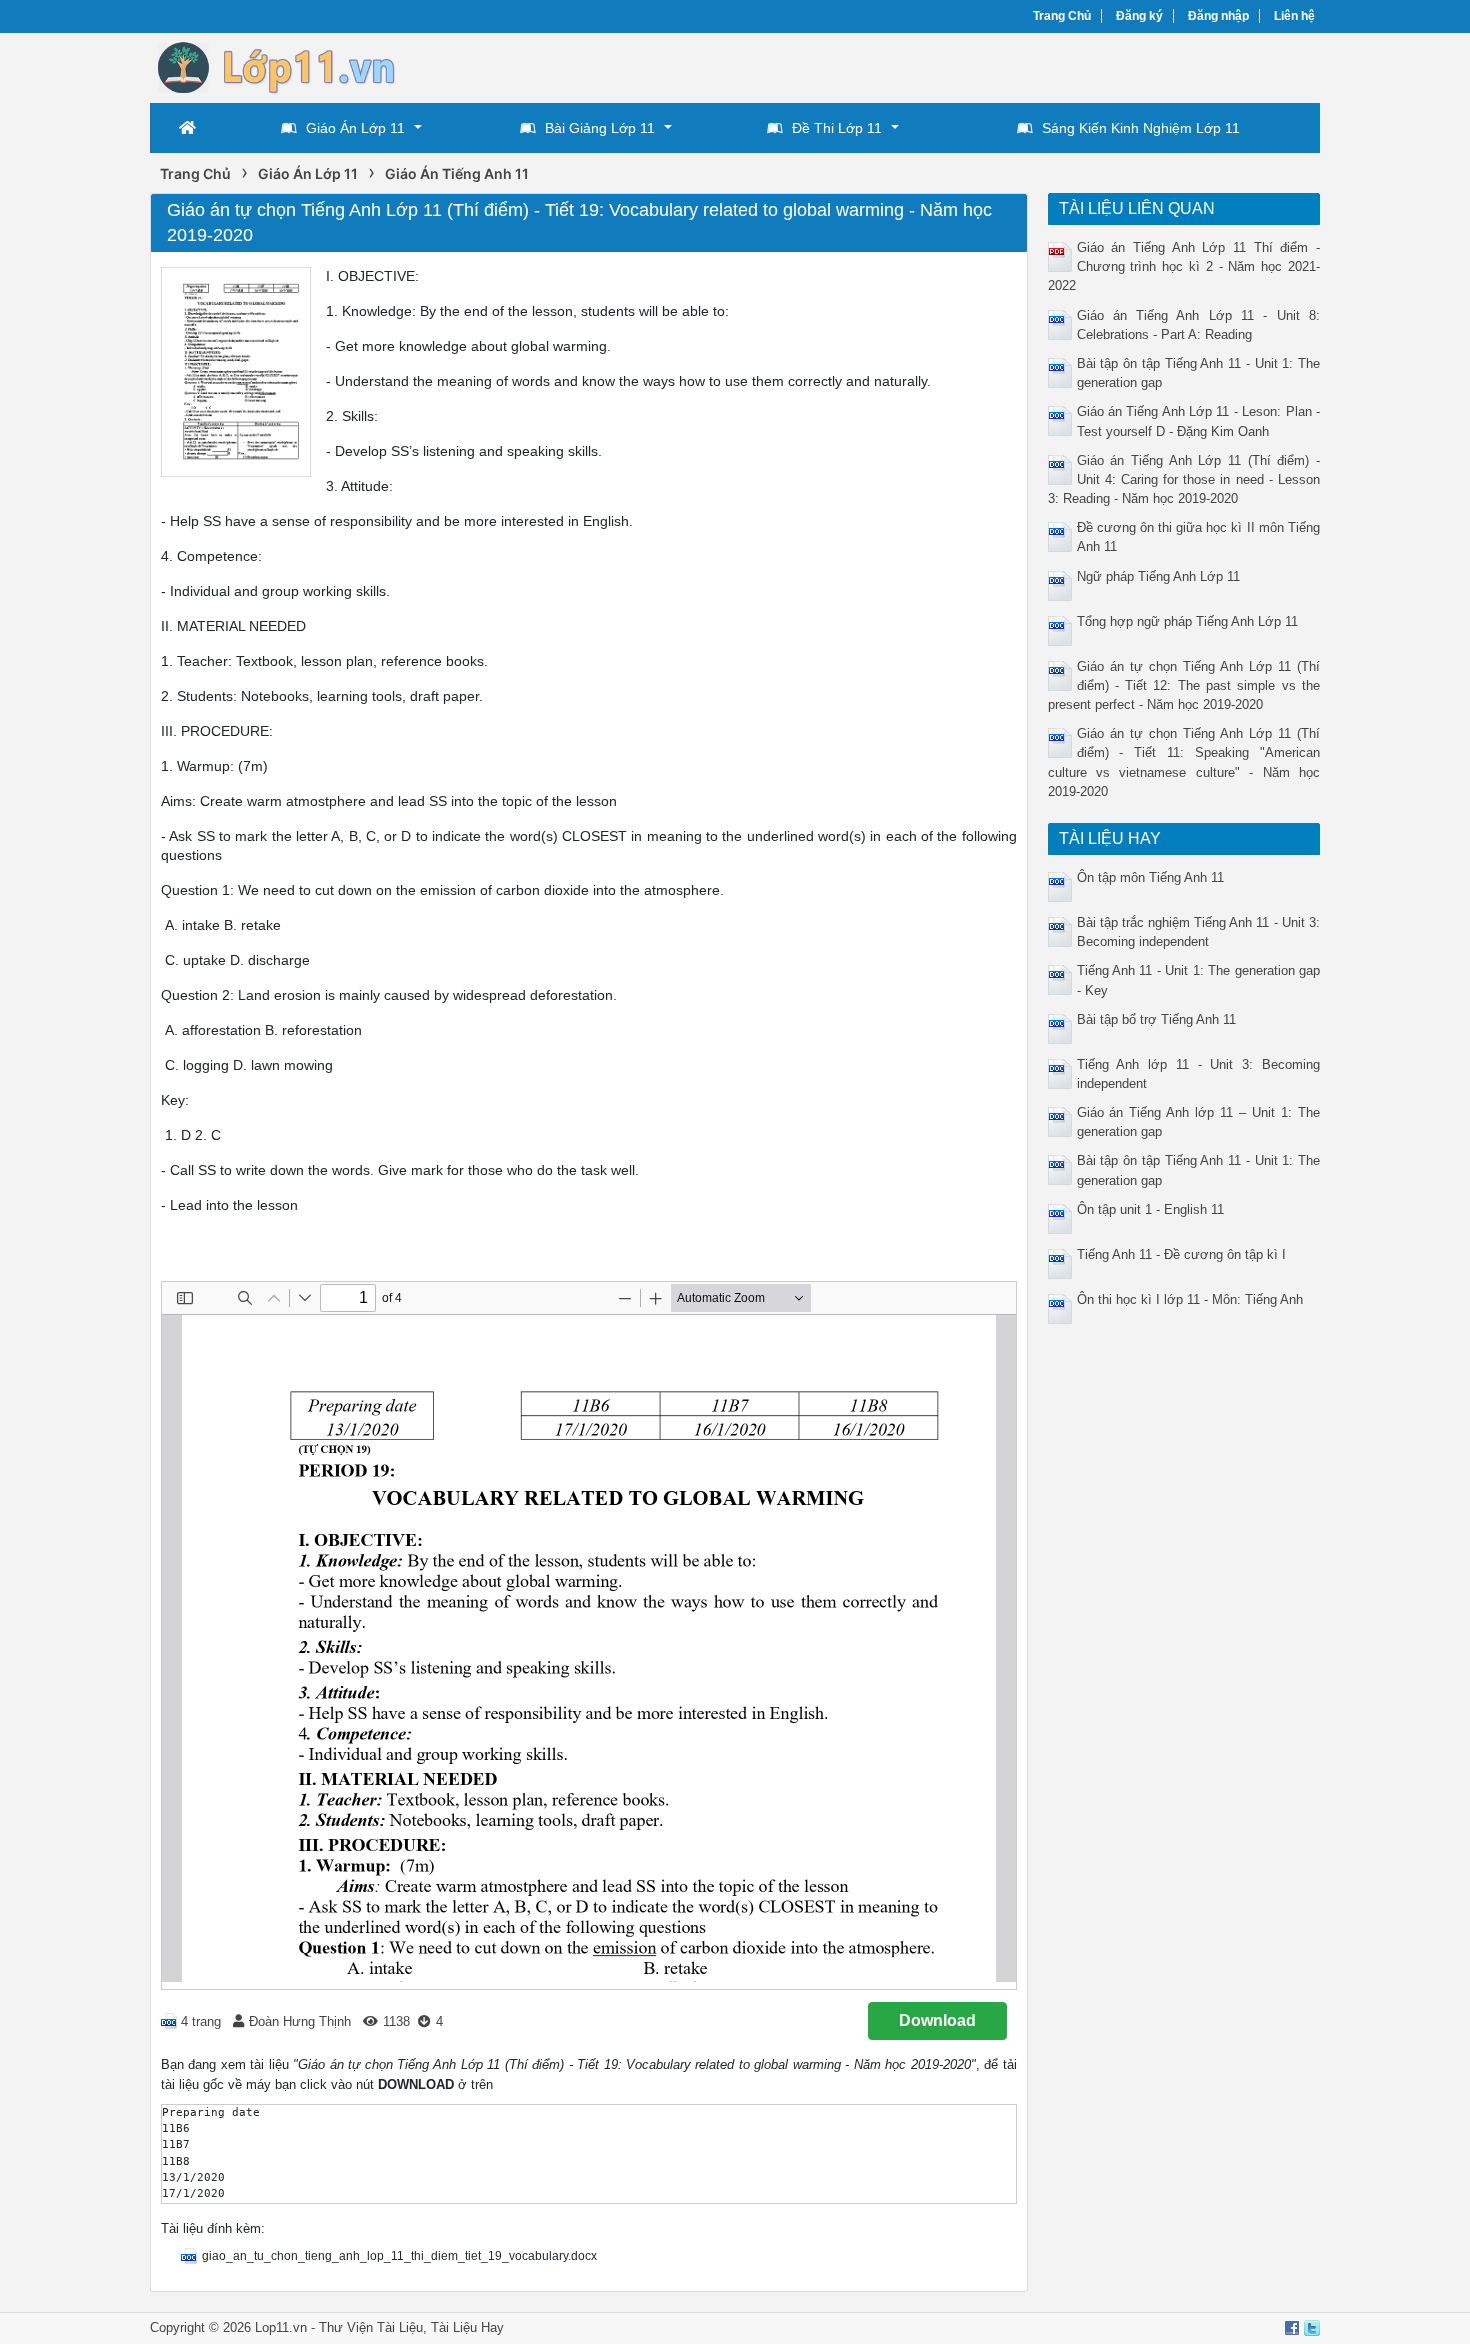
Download (937, 2020)
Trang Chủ (1062, 16)
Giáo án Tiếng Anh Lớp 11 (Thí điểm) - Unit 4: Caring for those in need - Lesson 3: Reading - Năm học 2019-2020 (1184, 479)
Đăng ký (1139, 16)
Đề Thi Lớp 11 (837, 128)
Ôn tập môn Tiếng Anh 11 (1150, 877)
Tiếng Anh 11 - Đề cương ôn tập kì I (1181, 1254)
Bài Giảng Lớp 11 (600, 128)
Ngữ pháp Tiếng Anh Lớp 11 (1158, 576)
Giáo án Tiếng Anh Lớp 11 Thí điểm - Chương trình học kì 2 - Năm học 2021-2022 (1184, 266)
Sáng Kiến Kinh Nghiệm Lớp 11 (1141, 128)
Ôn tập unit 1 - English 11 (1150, 1209)
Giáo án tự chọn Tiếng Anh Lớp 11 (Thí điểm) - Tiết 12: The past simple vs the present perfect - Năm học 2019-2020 (1184, 685)
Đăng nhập (1218, 16)
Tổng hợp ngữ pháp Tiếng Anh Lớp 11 (1187, 621)
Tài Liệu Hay (467, 2327)
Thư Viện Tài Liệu (371, 2327)
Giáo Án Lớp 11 (355, 128)
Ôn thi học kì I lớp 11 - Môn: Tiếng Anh (1190, 1299)
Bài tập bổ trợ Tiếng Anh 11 (1156, 1019)
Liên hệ (1294, 16)
